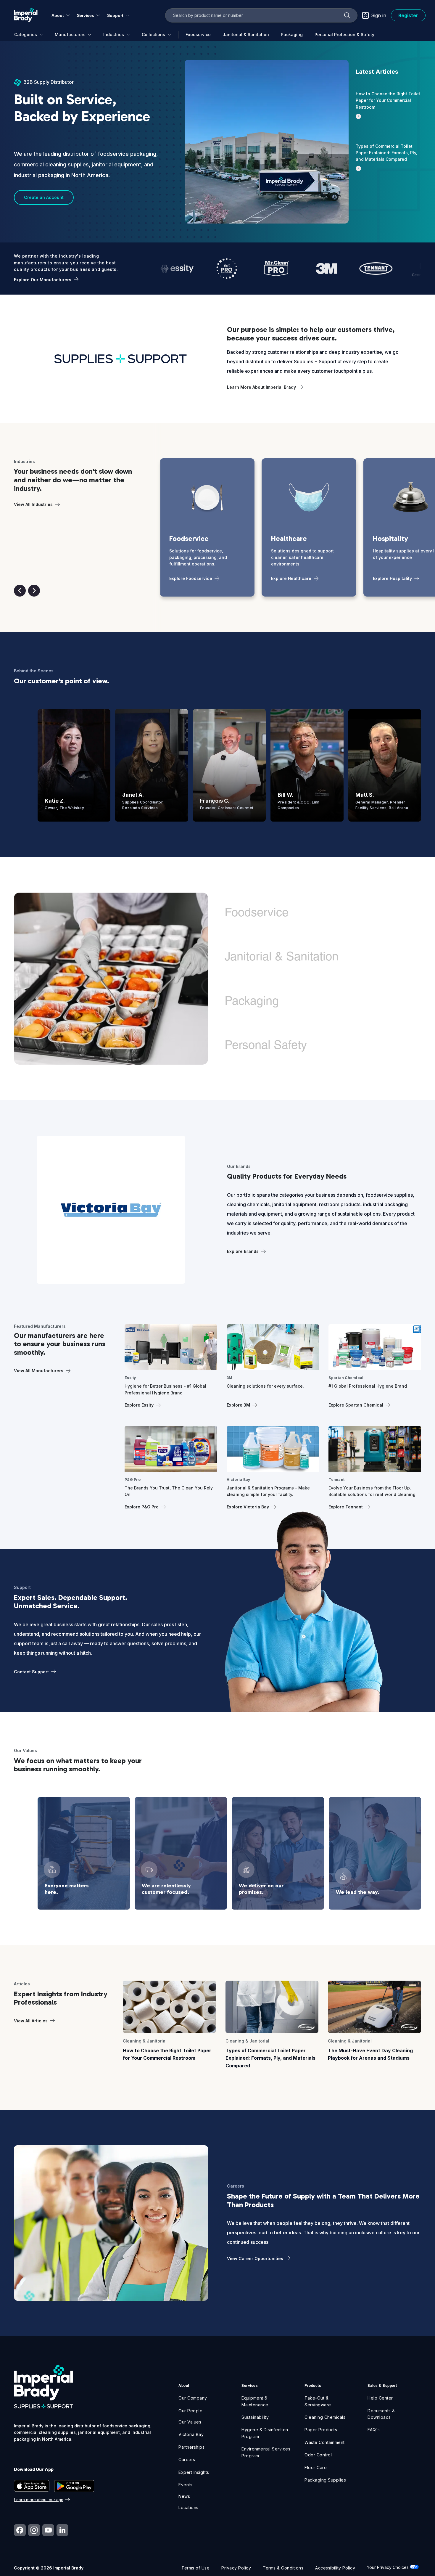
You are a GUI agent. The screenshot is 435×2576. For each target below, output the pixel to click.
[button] (20, 591)
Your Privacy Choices (388, 2567)
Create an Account (44, 197)
